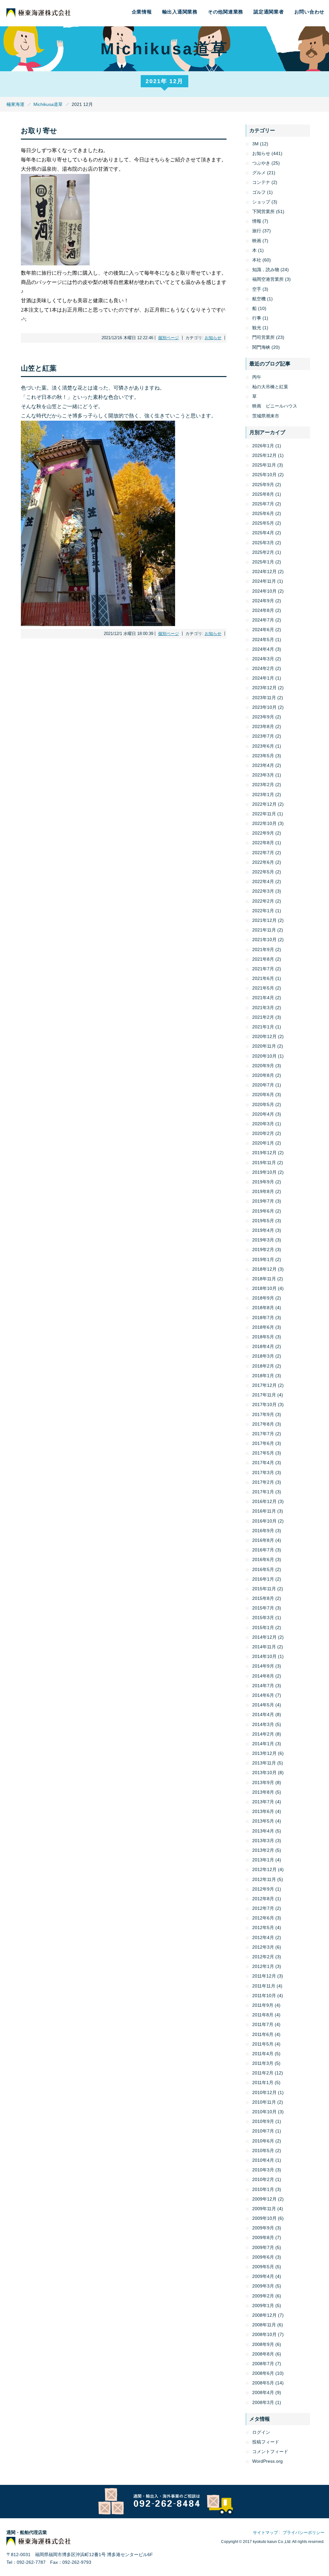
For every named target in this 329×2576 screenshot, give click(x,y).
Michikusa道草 (48, 104)
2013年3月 (263, 1841)
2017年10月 (264, 1404)
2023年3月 (263, 775)
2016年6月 (263, 1559)
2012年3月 (263, 1947)
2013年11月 (264, 1763)
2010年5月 (263, 2151)
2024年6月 (263, 630)
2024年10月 (264, 591)
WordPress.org (267, 2461)
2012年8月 (263, 1899)
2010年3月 (263, 2170)
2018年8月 (263, 1308)
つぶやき (261, 163)
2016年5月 (263, 1569)
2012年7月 (263, 1908)
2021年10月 (264, 940)
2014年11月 (264, 1647)
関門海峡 (261, 347)
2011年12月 (264, 1976)
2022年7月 (263, 853)
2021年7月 (263, 969)
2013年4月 (263, 1831)
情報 (257, 221)
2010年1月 (263, 2189)
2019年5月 (263, 1221)
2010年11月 (264, 2102)
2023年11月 (264, 698)
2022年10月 (264, 823)
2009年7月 (263, 2247)
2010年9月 (263, 2121)
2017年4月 (263, 1463)
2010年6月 (263, 2141)
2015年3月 (263, 1618)
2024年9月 (263, 601)
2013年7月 (263, 1802)
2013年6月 (263, 1811)
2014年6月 (263, 1695)
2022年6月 (263, 862)
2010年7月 (263, 2131)
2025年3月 (263, 543)
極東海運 (15, 104)
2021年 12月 (164, 81)
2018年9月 (263, 1298)
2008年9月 (263, 2344)
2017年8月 (263, 1424)
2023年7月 (263, 736)
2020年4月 (263, 1114)
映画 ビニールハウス (275, 406)
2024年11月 (264, 581)
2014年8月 (263, 1676)
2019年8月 (263, 1191)
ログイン (261, 2432)
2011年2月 (263, 2073)
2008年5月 (263, 2383)
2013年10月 (264, 1773)
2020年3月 (263, 1124)
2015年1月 (263, 1627)
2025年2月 (263, 552)
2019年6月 (263, 1211)
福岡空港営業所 (268, 279)
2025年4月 (263, 533)
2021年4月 (263, 998)
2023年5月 (263, 756)
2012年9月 (263, 1889)
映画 (257, 241)
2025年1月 (263, 562)
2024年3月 (263, 659)
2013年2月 (263, 1850)
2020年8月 (263, 1075)
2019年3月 (263, 1240)
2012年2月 (263, 1957)
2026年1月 (263, 446)
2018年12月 (264, 1269)
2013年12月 (264, 1753)
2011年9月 (263, 2005)
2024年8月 (263, 610)
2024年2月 (263, 668)
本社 (257, 260)
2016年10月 (264, 1521)
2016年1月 (263, 1579)
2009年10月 (264, 2218)
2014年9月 (263, 1666)
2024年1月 (263, 678)
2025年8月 (263, 494)
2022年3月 (263, 891)
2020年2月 (263, 1133)
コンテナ (261, 182)
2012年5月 (263, 1928)
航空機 (259, 299)
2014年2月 (263, 1734)
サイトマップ (265, 2533)
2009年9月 (263, 2228)
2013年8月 (263, 1792)
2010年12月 (264, 2092)
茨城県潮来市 (266, 416)
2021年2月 (263, 1017)
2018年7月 (263, 1318)
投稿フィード (266, 2442)
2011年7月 (263, 2024)
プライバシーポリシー (304, 2533)
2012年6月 (263, 1918)
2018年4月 (263, 1346)
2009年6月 (263, 2257)
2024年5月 (263, 640)
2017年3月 (263, 1473)
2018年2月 (263, 1366)
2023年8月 (263, 726)
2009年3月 (263, 2286)
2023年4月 (263, 765)
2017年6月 (263, 1443)
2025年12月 (264, 455)
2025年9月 (263, 485)
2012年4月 (263, 1937)
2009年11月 (264, 2209)
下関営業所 (263, 211)
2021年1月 (263, 1027)
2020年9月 (263, 1066)
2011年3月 (263, 2063)
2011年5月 (263, 2044)
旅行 (257, 231)
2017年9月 (263, 1414)
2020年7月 (263, 1085)
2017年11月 (264, 1395)
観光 (257, 328)
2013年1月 (263, 1860)
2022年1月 (263, 911)
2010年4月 (263, 2160)
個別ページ (169, 338)
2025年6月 (263, 513)
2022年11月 (264, 814)
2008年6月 (263, 2373)
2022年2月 (263, 901)
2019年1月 (263, 1259)
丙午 (257, 377)
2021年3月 (263, 1008)
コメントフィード (270, 2451)
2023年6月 (263, 746)
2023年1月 (263, 794)
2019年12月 (264, 1153)
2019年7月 (263, 1201)
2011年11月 (264, 1986)
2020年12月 (264, 1036)
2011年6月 (263, 2034)
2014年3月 (263, 1724)
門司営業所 (263, 337)
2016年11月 (264, 1511)
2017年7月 (263, 1434)
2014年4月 (263, 1714)
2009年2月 (263, 2296)
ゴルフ (259, 192)
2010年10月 (264, 2112)
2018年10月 (264, 1288)
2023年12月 (264, 688)
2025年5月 (263, 523)
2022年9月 (263, 833)
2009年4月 (263, 2276)
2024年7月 (263, 620)
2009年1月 (263, 2306)
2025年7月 (263, 504)
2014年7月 (263, 1686)
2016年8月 (263, 1540)
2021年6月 (263, 978)
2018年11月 (264, 1279)
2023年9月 (263, 717)
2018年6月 (263, 1327)
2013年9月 (263, 1782)
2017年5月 (263, 1453)
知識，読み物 (266, 270)
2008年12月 (264, 2315)
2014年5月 (263, 1705)
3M (255, 144)
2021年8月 (263, 959)
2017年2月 (263, 1482)
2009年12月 (264, 2199)
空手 (257, 289)
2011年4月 (263, 2054)
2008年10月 (264, 2334)
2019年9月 (263, 1182)
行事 (257, 318)
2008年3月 (263, 2402)
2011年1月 (263, 2082)
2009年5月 (263, 2267)
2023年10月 (264, 707)
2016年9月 (263, 1531)
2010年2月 (263, 2179)
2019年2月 (263, 1249)
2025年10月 (264, 475)
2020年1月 (263, 1143)
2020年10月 (264, 1056)
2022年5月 (263, 872)
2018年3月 (263, 1356)
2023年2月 (263, 785)
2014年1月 (263, 1744)
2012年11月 (264, 1879)
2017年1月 (263, 1492)
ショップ (261, 202)
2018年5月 (263, 1337)
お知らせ (213, 338)
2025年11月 (264, 465)
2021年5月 (263, 988)
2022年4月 (263, 881)
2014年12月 (264, 1637)
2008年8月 (263, 2354)
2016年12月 (264, 1501)
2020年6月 (263, 1095)
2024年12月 (264, 571)
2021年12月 (264, 920)
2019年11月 (264, 1163)
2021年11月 (264, 930)
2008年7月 (263, 2364)
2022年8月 (263, 843)
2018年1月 (263, 1376)
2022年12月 (264, 804)
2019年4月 (263, 1230)
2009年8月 (263, 2237)
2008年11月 (264, 2325)
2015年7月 (263, 1608)
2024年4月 (263, 649)
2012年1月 (263, 1966)
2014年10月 (264, 1656)
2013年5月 (263, 1821)
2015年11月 (264, 1589)
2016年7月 (263, 1550)
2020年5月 (263, 1104)
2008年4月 (263, 2392)
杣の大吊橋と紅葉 (270, 387)
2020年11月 (264, 1046)
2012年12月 (264, 1869)
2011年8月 (263, 2015)
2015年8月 (263, 1598)
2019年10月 (264, 1172)
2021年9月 (263, 949)
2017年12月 (264, 1385)
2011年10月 (264, 1996)
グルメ (259, 173)
